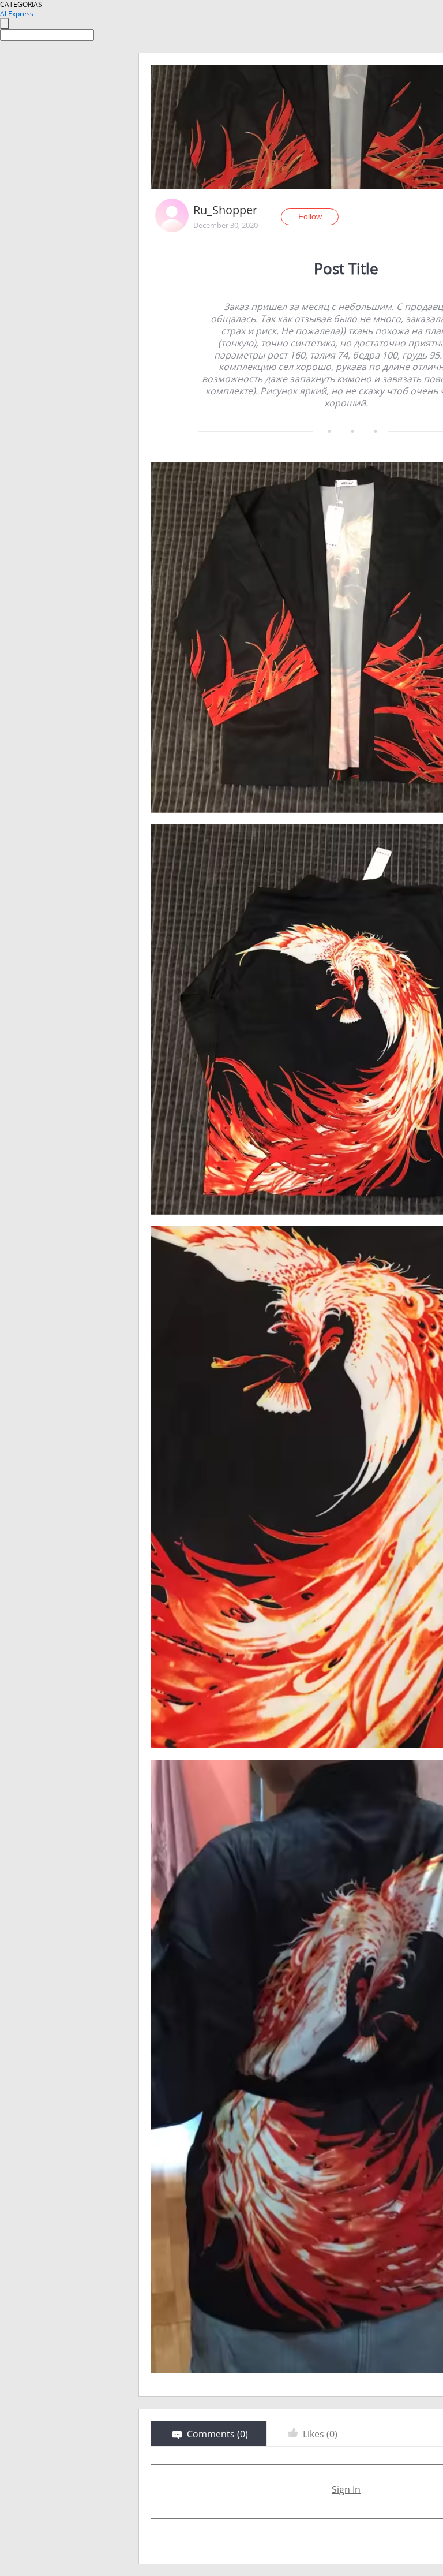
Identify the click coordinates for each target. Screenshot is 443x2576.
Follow (310, 216)
